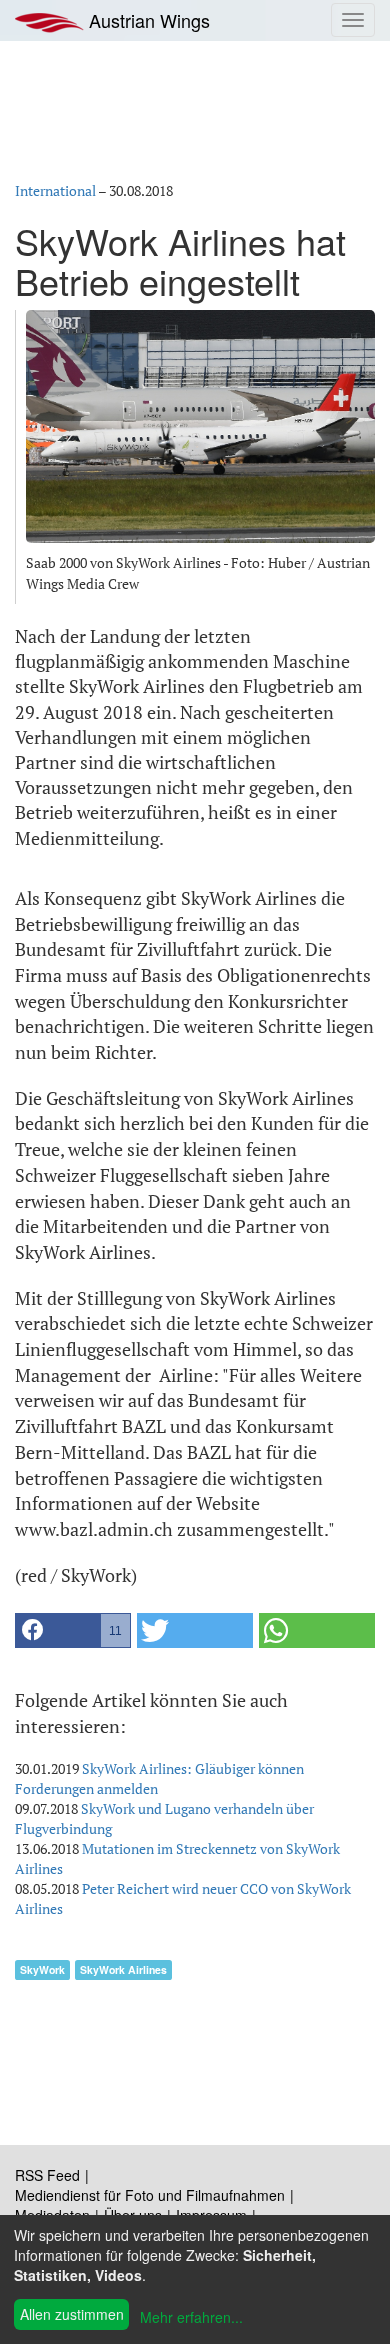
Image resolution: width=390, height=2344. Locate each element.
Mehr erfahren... (191, 2317)
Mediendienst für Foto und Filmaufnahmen (150, 2195)
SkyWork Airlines (123, 1969)
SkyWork (42, 1969)
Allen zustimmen (72, 2314)
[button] (73, 1630)
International (55, 190)
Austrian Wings (147, 20)
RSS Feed (47, 2175)
